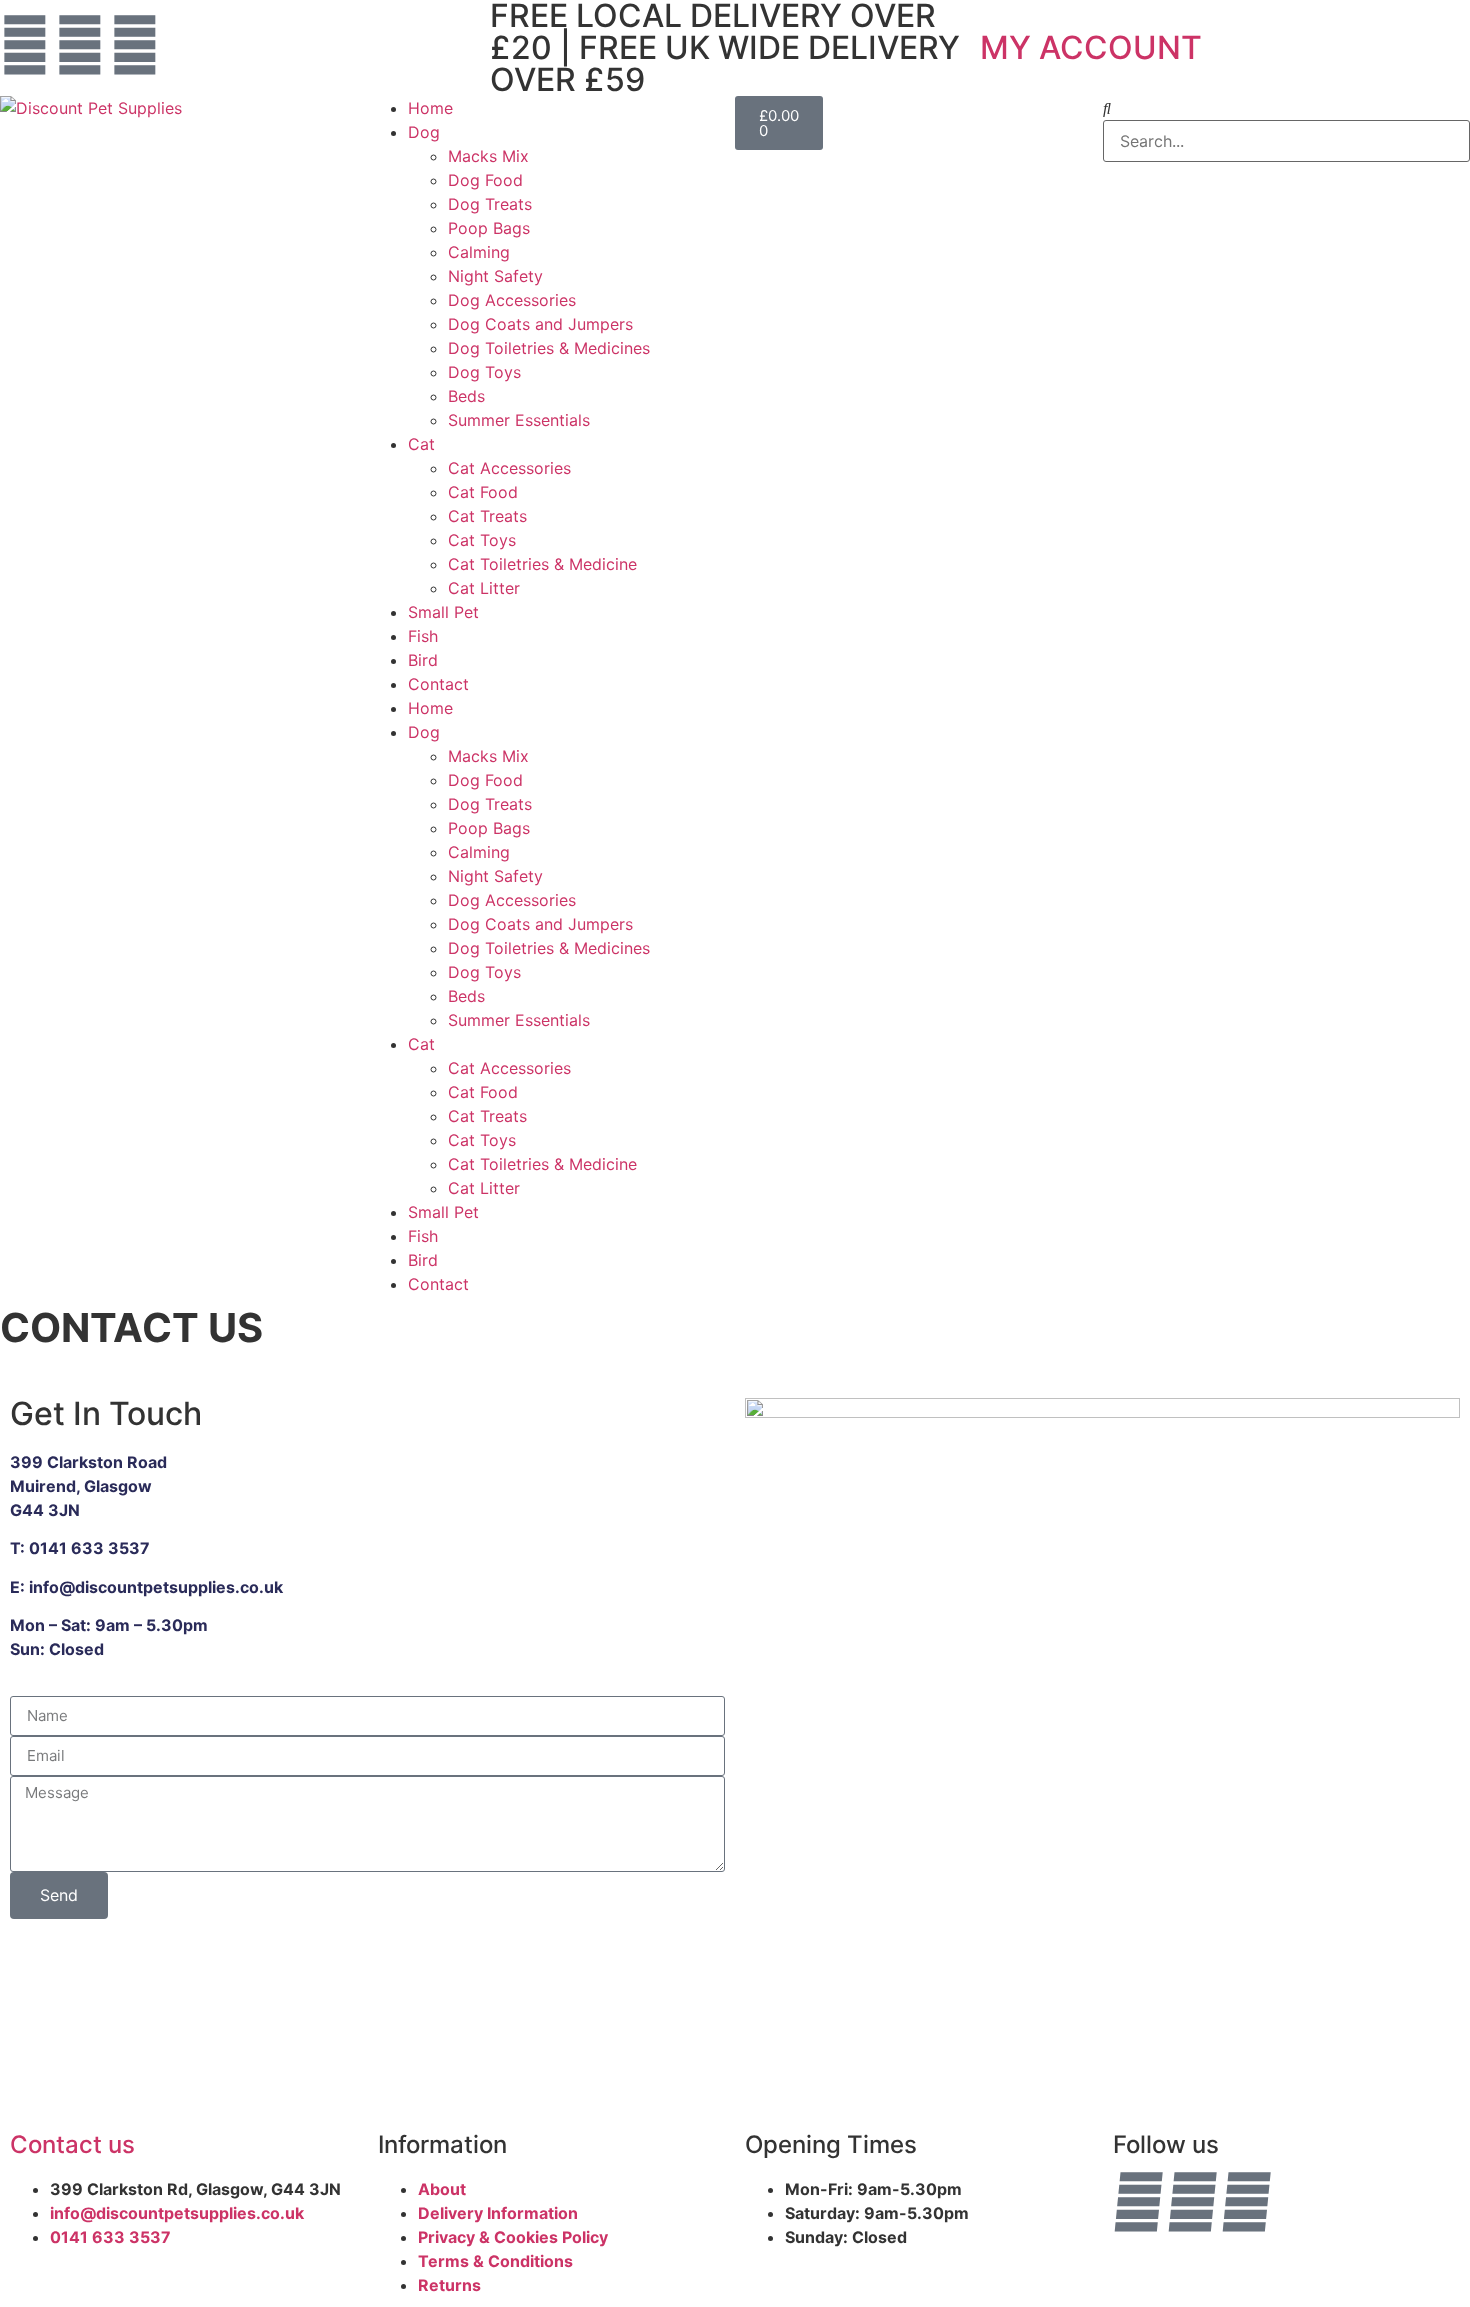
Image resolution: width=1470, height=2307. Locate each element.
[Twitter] (135, 45)
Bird (423, 660)
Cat (421, 444)
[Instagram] (80, 45)
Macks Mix (488, 156)
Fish (423, 636)
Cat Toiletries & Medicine (542, 564)
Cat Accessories (509, 468)
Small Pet (443, 612)
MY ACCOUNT (1091, 47)
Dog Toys (484, 372)
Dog (424, 132)
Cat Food (483, 492)
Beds (466, 396)
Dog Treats (490, 204)
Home (430, 108)
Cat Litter (484, 588)
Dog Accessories (512, 300)
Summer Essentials (519, 420)
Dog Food (485, 180)
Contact (438, 684)
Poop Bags (489, 228)
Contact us (72, 2144)
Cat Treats (487, 516)
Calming (479, 252)
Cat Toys (482, 540)
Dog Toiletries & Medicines (549, 348)
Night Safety (495, 276)
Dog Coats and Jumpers (540, 324)
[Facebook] (25, 45)
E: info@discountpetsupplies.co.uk (146, 1587)
